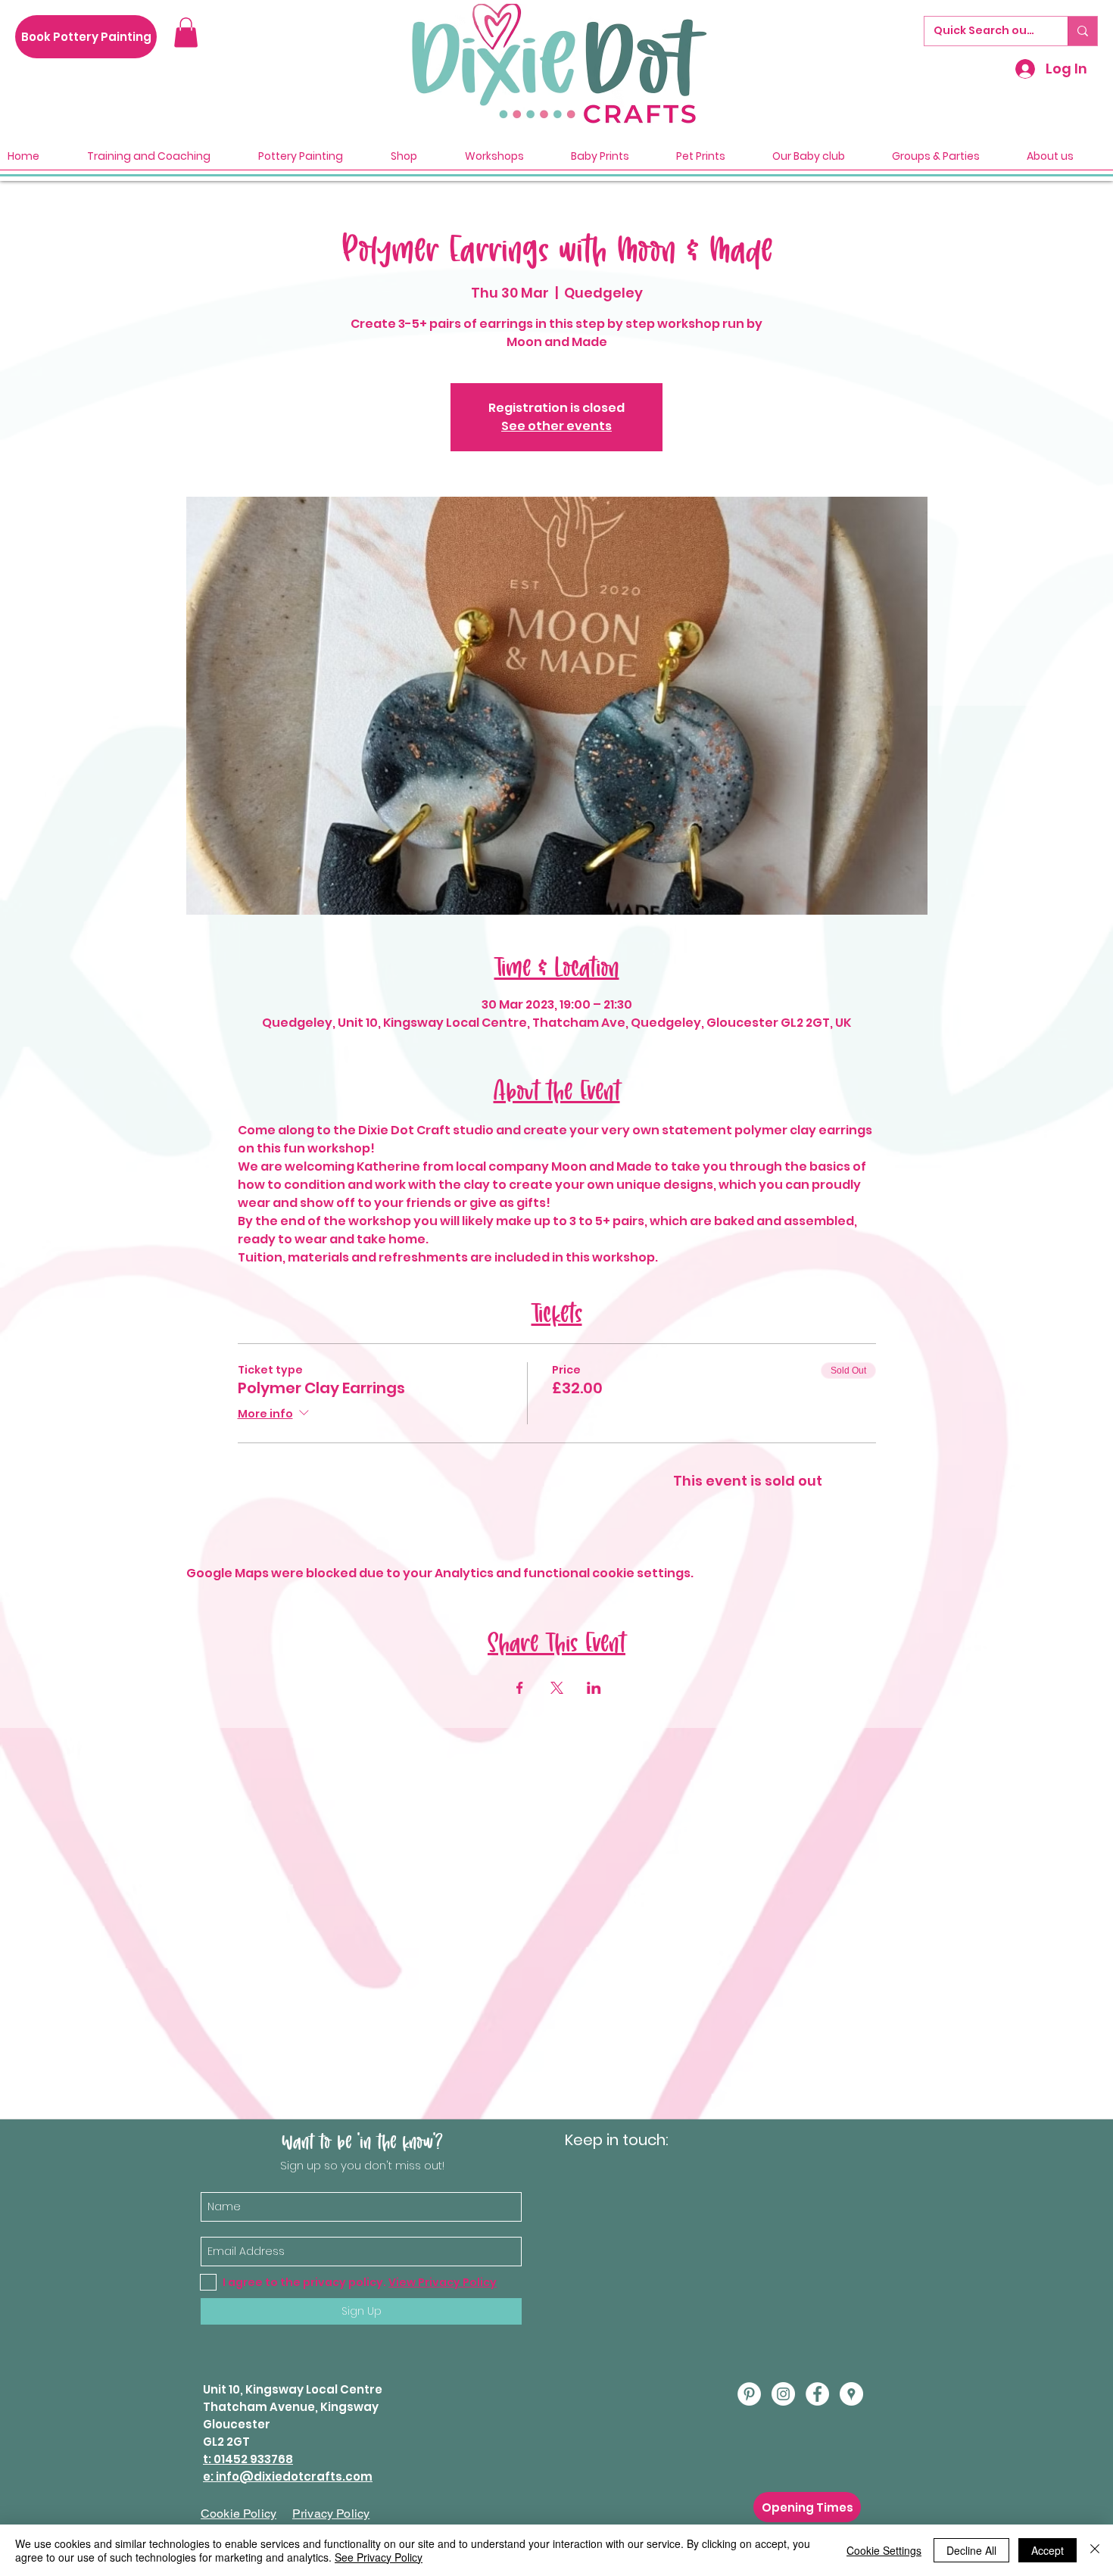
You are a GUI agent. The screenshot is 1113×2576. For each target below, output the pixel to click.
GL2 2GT (226, 2442)
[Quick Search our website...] (1082, 31)
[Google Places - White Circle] (851, 2394)
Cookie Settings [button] (884, 2550)
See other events (556, 426)
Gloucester (237, 2424)
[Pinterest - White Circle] (749, 2394)
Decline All (971, 2550)
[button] (186, 32)
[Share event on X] (557, 1688)
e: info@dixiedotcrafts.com (288, 2476)
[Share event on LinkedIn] (594, 1688)
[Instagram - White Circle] (783, 2394)
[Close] (1095, 2550)
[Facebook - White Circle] (817, 2394)
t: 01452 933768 (248, 2459)
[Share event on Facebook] (520, 1688)
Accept (1048, 2550)
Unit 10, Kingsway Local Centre (293, 2389)
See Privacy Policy (379, 2557)
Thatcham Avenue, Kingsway (291, 2407)
